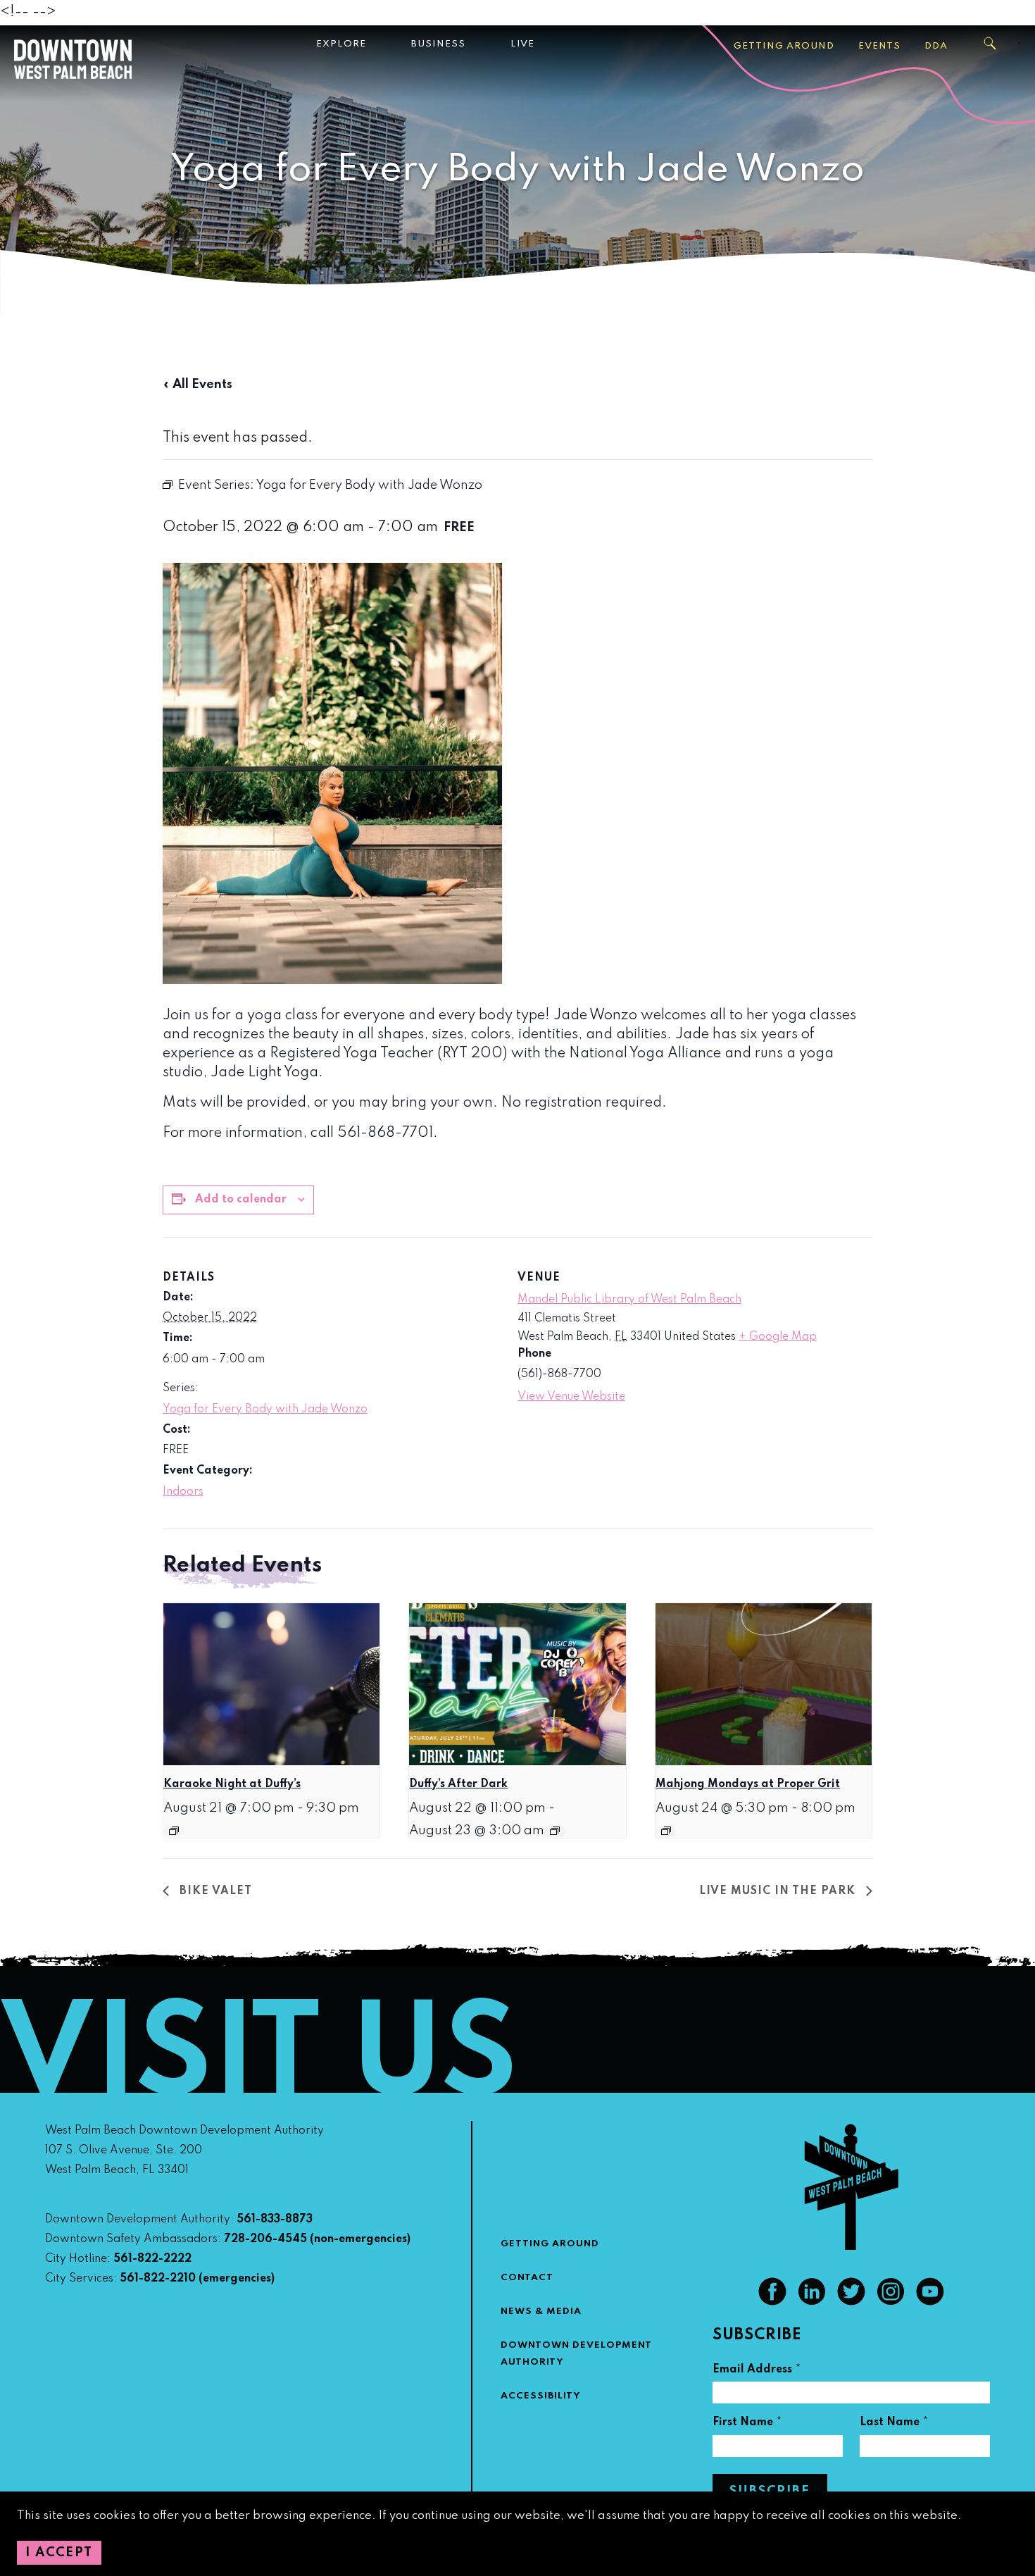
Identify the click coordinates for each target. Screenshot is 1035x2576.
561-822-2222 (152, 2259)
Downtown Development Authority (576, 2354)
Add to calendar (241, 1200)
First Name (747, 2424)
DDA (936, 46)
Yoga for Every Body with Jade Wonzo (265, 1410)
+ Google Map (778, 1337)
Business (438, 44)
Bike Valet (214, 1891)
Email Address (757, 2371)
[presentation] (271, 1684)
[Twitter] (851, 2302)
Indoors (183, 1492)
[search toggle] (991, 44)
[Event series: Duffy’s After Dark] (555, 1831)
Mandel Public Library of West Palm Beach (629, 1300)
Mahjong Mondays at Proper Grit (748, 1784)
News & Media (541, 2311)
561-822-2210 (158, 2279)
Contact (527, 2278)
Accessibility (541, 2396)
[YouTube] (930, 2302)
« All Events (197, 385)
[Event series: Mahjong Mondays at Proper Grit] (666, 1831)
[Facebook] (772, 2302)
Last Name (894, 2424)
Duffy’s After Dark (458, 1784)
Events (879, 46)
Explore (341, 44)
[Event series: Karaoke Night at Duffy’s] (174, 1831)
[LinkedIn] (812, 2302)
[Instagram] (891, 2302)
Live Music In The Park (779, 1891)
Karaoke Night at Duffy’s (232, 1784)
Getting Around (784, 46)
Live (522, 44)
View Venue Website (571, 1397)
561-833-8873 (275, 2220)
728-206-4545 (265, 2239)
